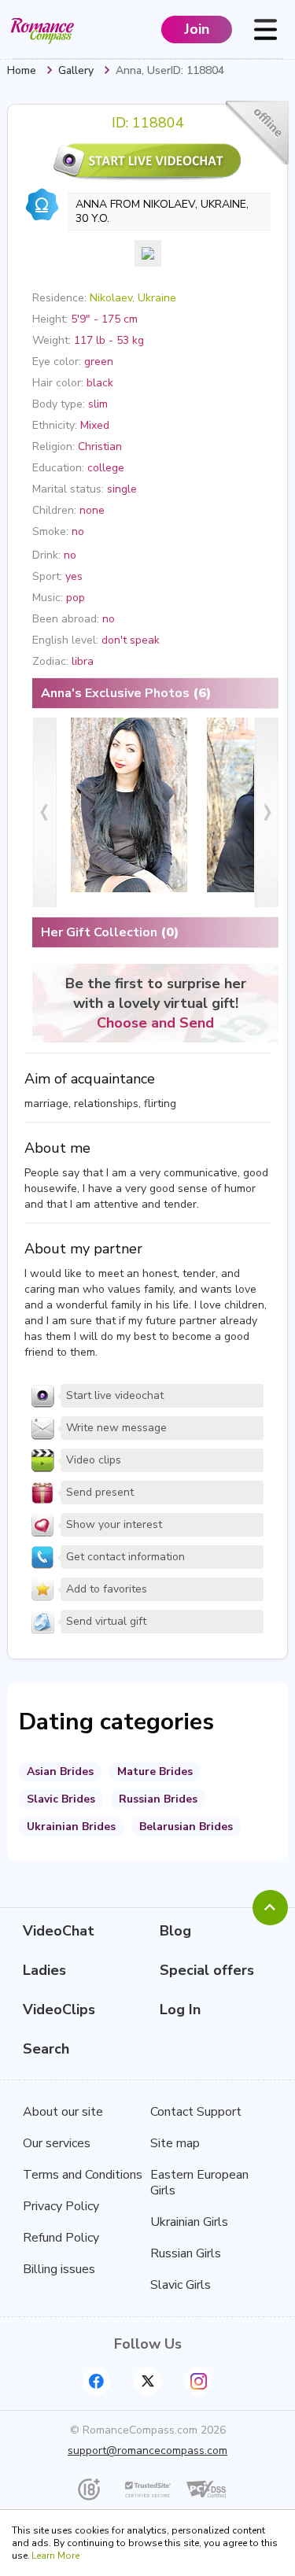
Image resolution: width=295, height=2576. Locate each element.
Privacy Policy (61, 2206)
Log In (180, 2010)
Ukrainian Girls (189, 2222)
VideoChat (59, 1931)
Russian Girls (186, 2253)
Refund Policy (61, 2238)
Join (197, 29)
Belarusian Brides (186, 1827)
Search (46, 2049)
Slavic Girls (181, 2285)
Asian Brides (60, 1771)
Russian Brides (158, 1799)
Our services (57, 2143)
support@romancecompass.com (147, 2451)
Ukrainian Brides (71, 1827)
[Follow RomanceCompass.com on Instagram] (199, 2381)
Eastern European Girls (199, 2183)
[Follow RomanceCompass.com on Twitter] (147, 2381)
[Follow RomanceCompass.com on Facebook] (96, 2381)
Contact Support (196, 2112)
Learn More (55, 2556)
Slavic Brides (61, 1799)
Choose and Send (155, 1023)
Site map (175, 2143)
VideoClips (59, 2010)
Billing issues (59, 2269)
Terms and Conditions (83, 2175)
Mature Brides (155, 1771)
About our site (63, 2112)
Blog (175, 1931)
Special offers (207, 1970)
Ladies (44, 1970)
